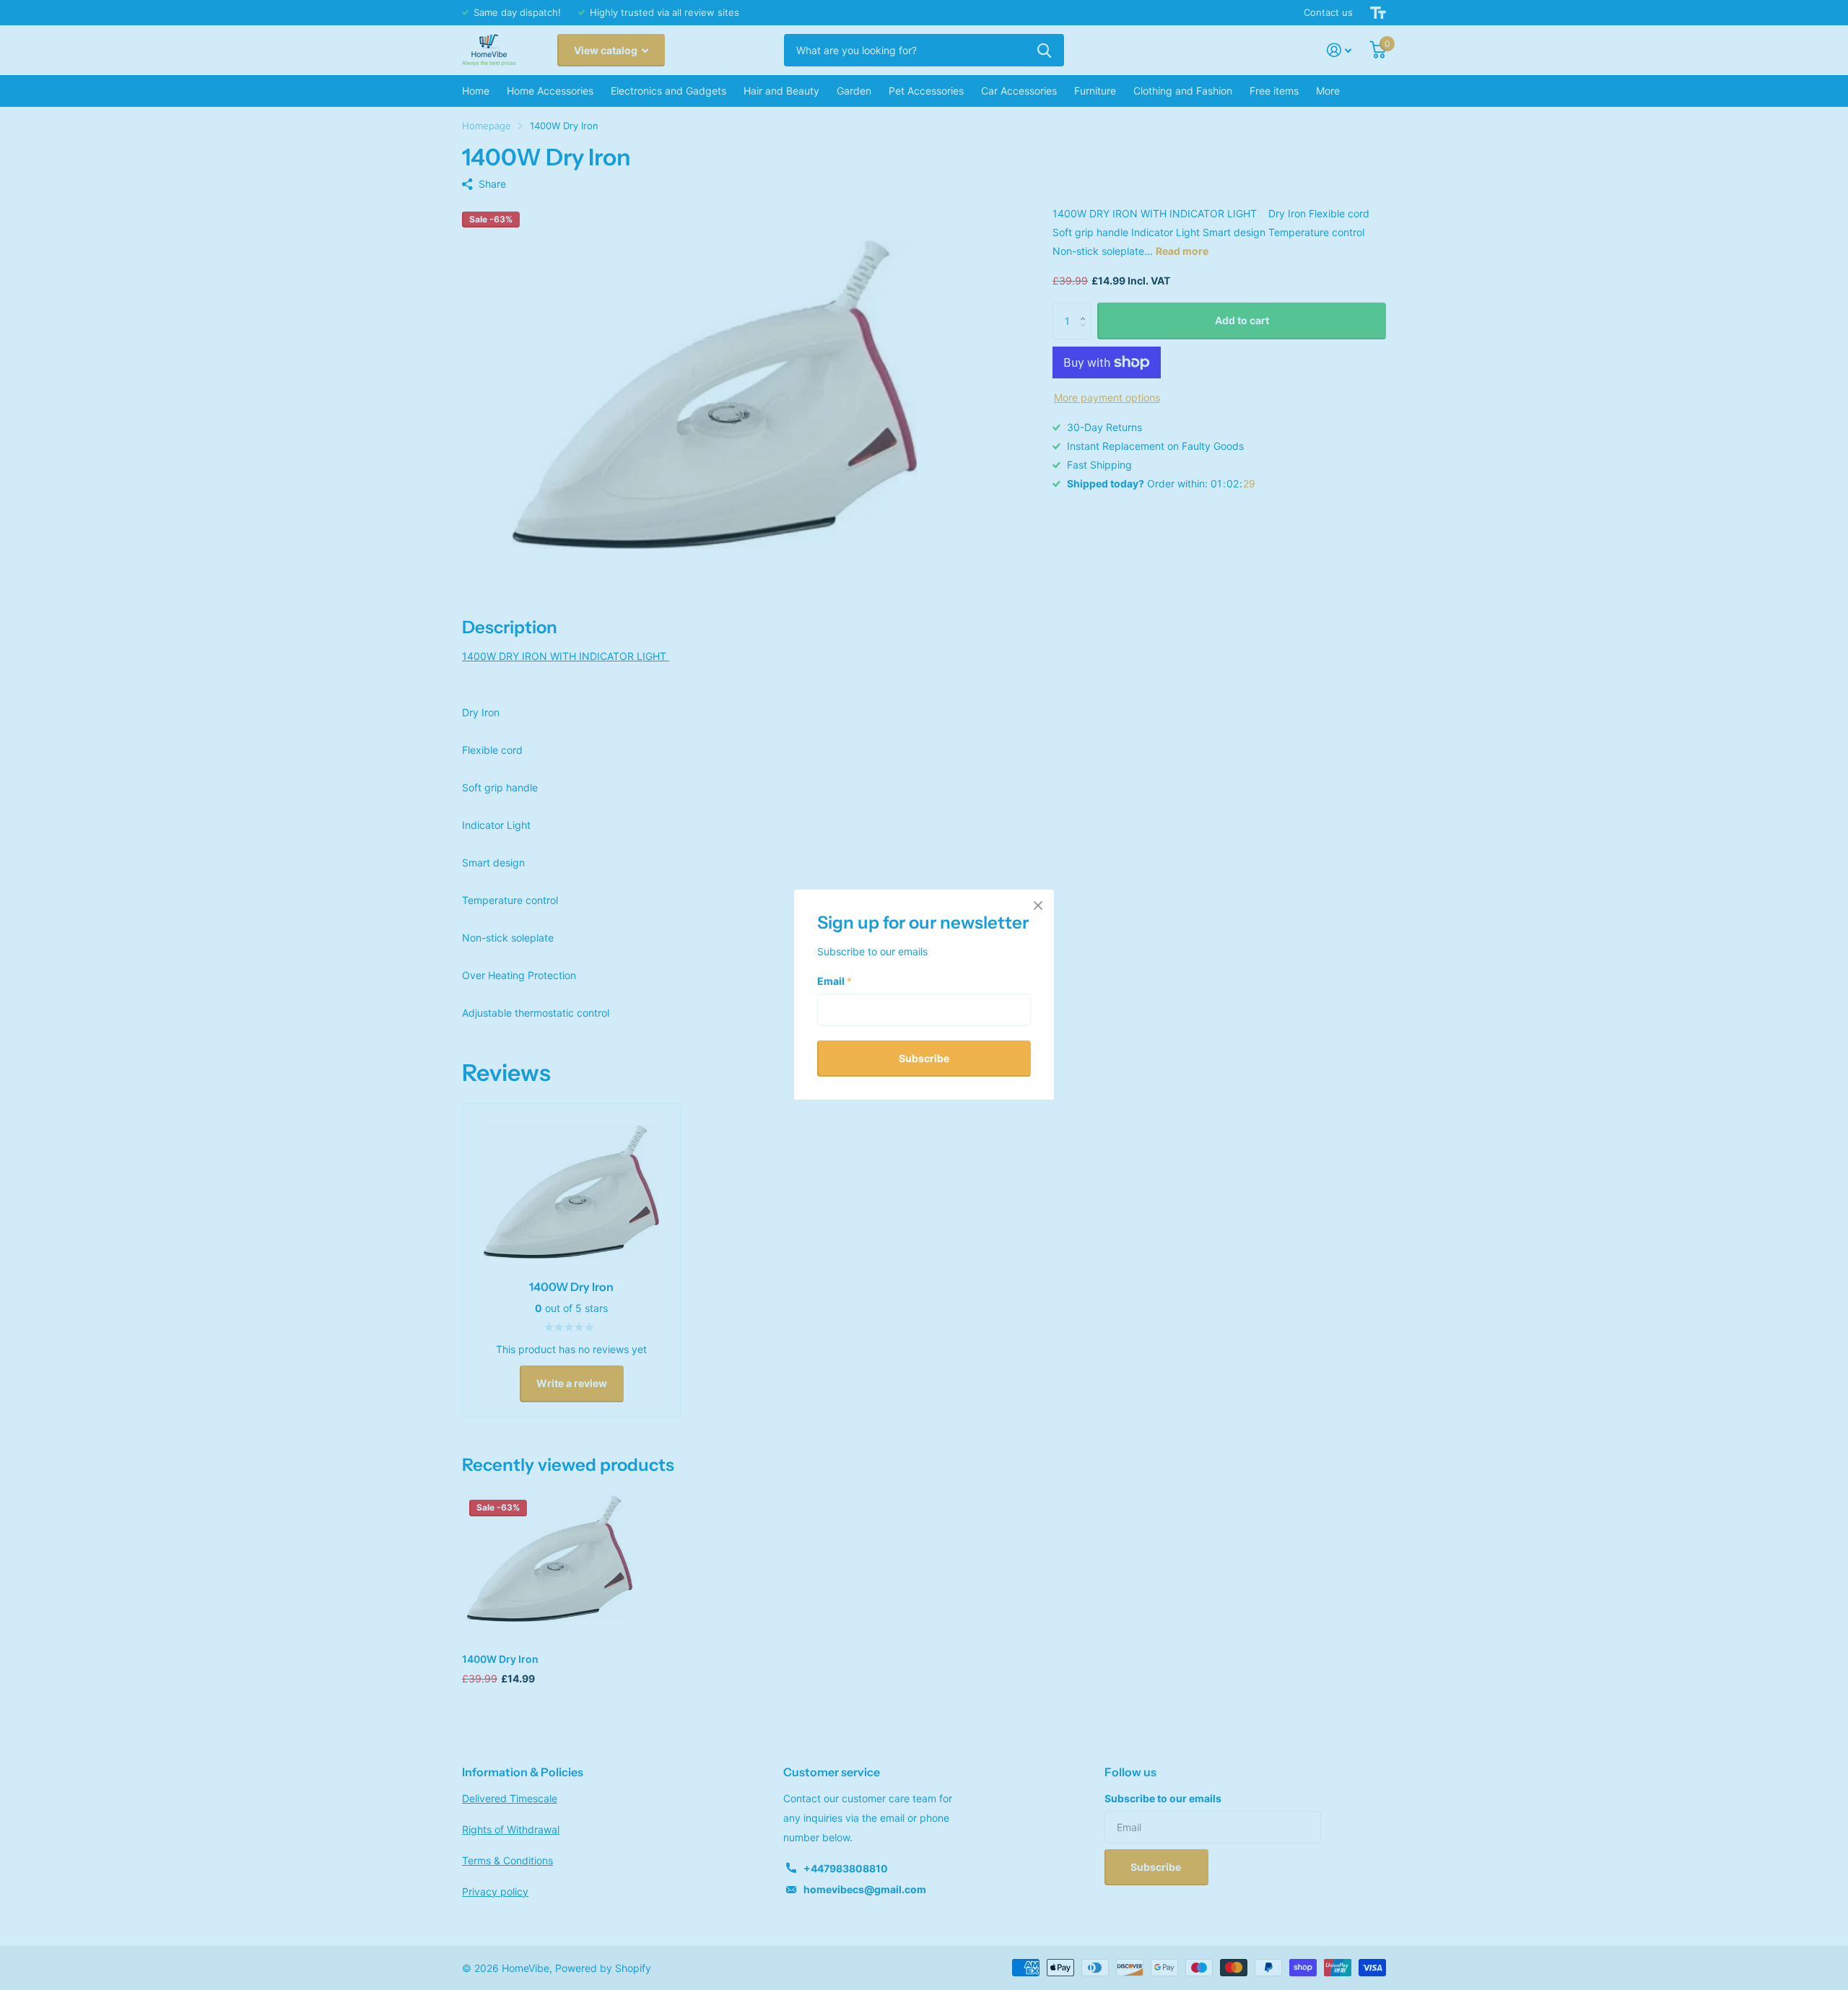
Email (834, 981)
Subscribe (924, 1058)
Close (1038, 905)
